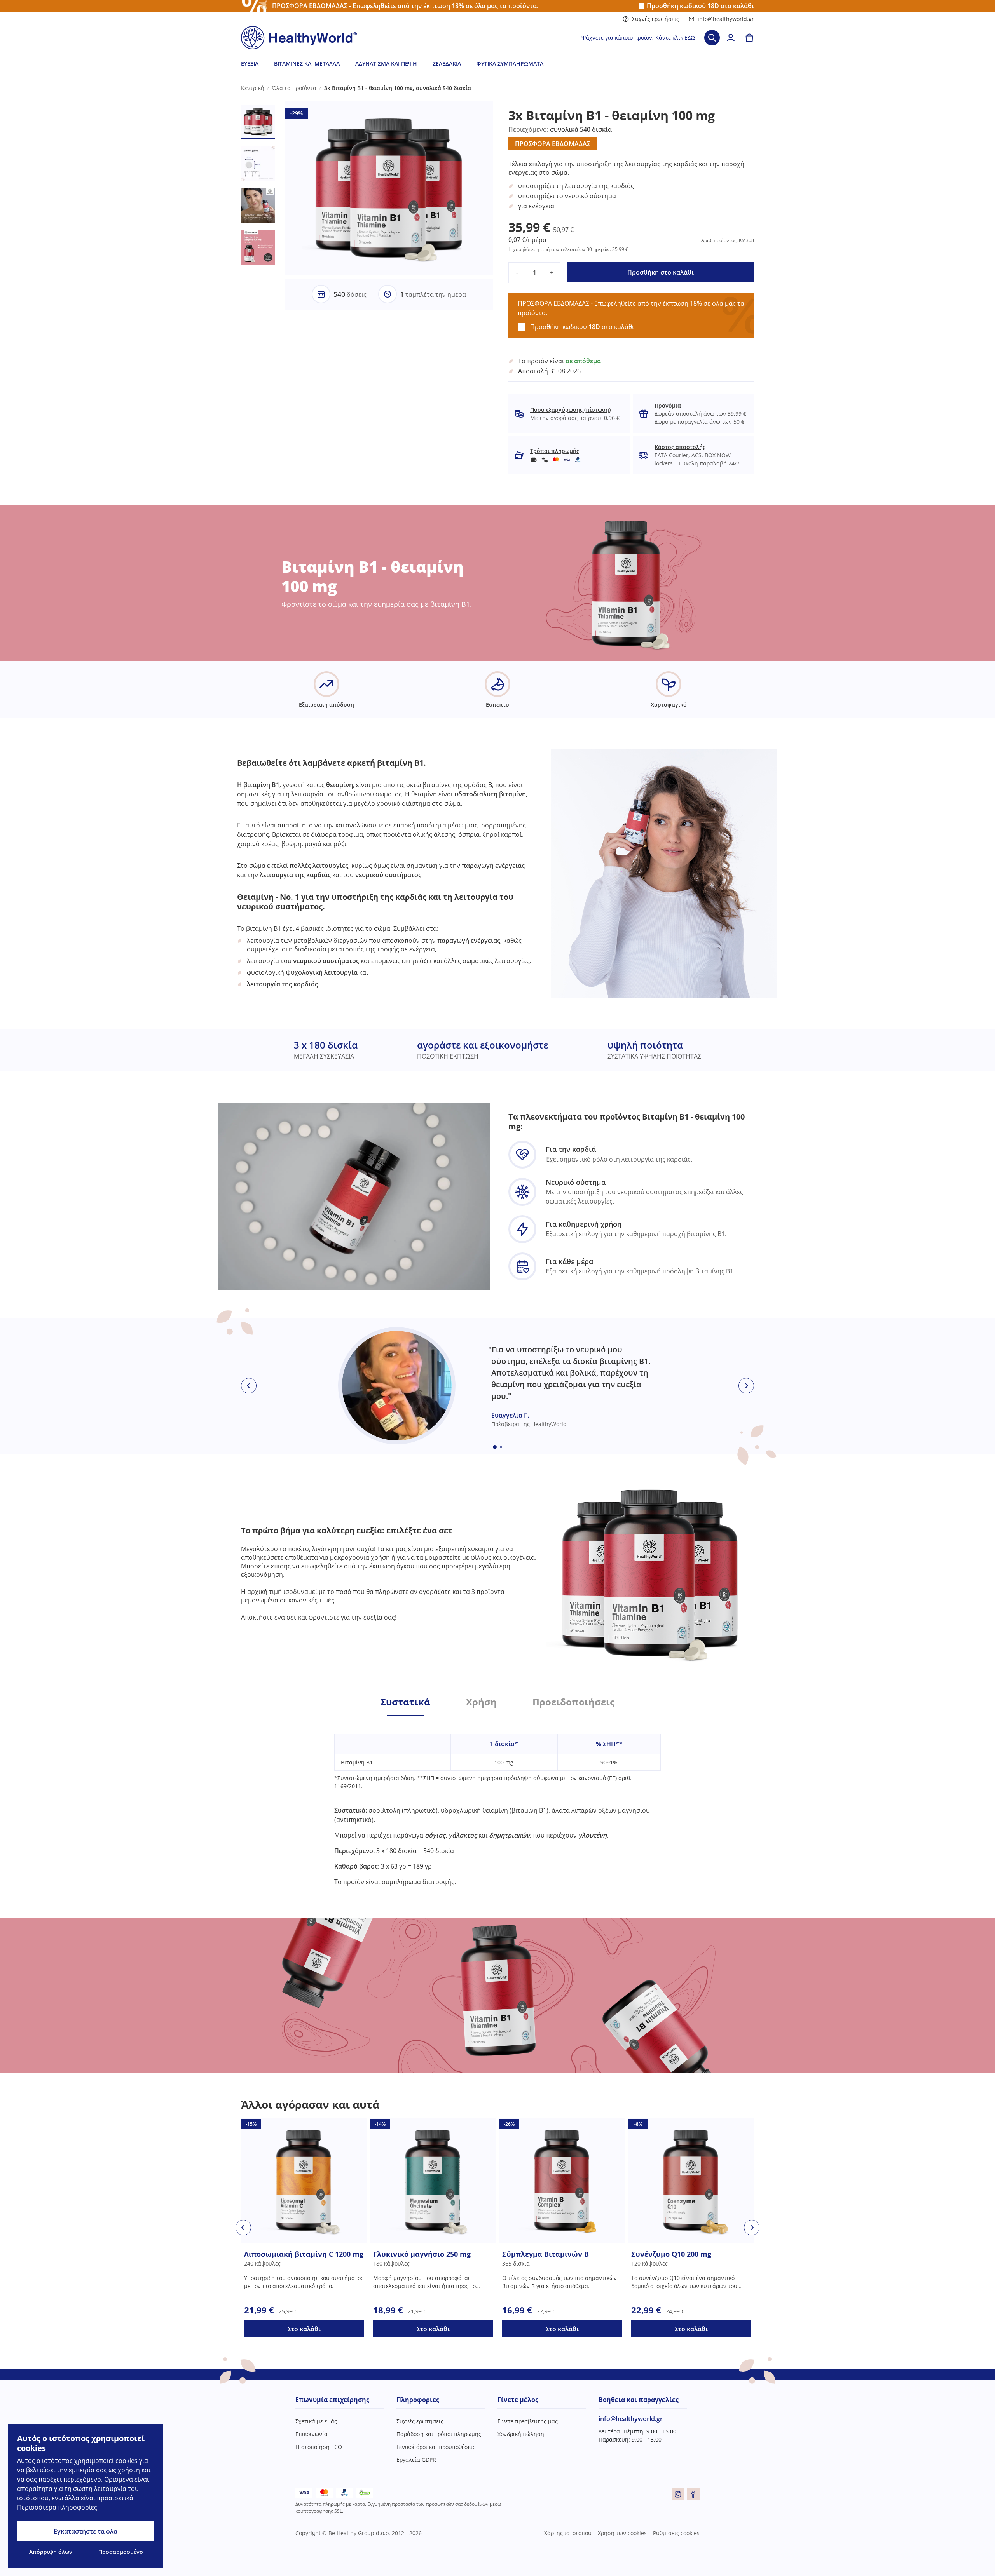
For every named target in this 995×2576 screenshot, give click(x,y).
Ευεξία (250, 64)
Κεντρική (253, 88)
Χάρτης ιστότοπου (568, 2533)
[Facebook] (693, 2494)
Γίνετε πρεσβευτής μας (528, 2421)
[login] (731, 38)
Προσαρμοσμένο (121, 2552)
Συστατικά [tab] (405, 1702)
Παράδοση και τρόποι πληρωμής (439, 2434)
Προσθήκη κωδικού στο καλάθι (700, 6)
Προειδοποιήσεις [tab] (573, 1702)
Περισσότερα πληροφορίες (57, 2507)
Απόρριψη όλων (51, 2552)
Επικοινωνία (312, 2434)
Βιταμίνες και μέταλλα (307, 64)
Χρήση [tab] (481, 1702)
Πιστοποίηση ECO (319, 2447)
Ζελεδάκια (447, 64)
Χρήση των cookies (622, 2533)
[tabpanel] (497, 1801)
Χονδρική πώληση (521, 2434)
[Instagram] (678, 2494)
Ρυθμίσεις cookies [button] (676, 2533)
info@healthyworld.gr (726, 19)
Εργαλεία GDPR (416, 2460)
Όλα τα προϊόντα (294, 88)
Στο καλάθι (304, 2329)
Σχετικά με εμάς (316, 2421)
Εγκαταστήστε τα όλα (86, 2531)
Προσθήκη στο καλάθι (661, 272)
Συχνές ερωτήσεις (655, 19)
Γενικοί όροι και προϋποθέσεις (436, 2447)
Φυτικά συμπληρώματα (510, 64)
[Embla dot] (495, 1447)
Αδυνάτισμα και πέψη (386, 64)
